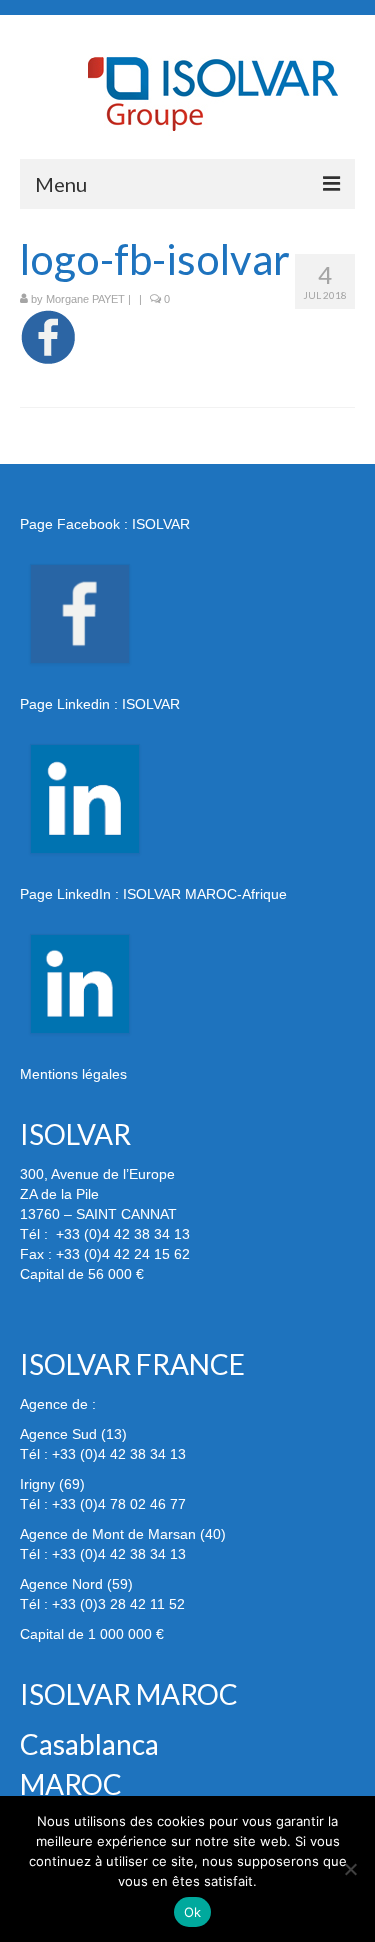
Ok (193, 1912)
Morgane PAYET (85, 299)
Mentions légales (73, 1074)
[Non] (350, 1869)
